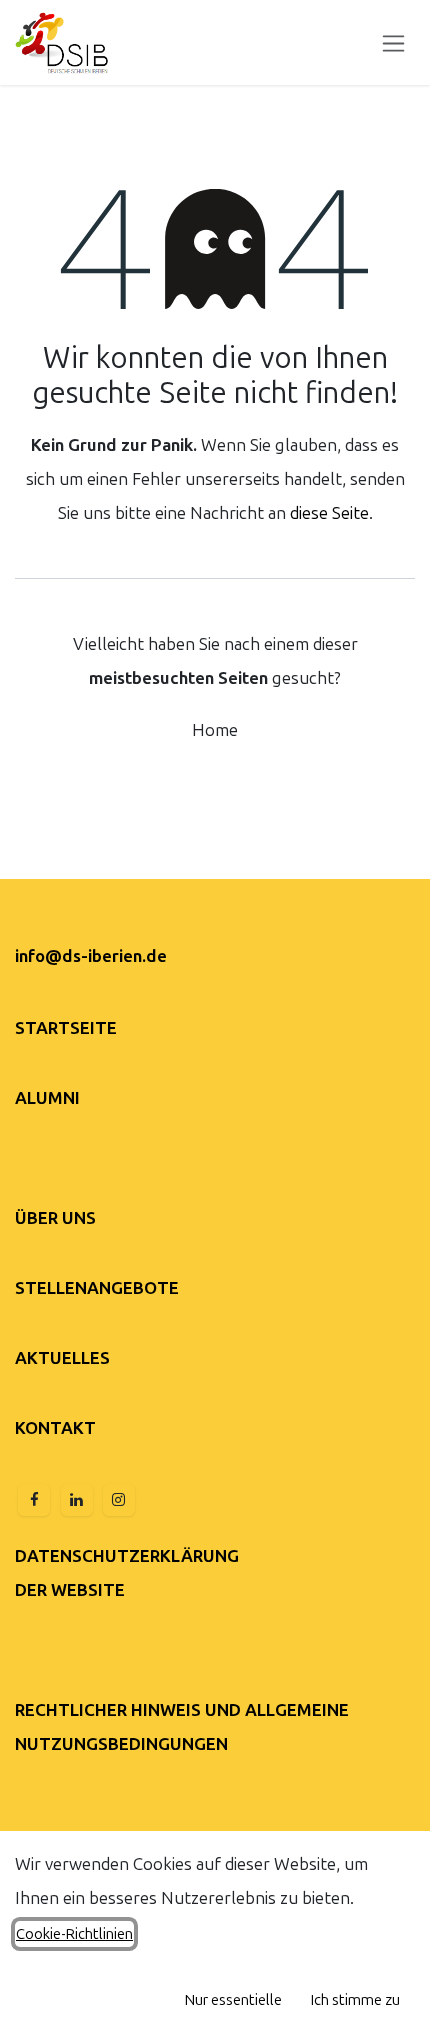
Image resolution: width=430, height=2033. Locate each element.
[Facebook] (34, 1500)
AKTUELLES (62, 1358)
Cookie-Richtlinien (74, 1934)
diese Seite (329, 513)
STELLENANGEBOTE (97, 1288)
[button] (233, 2000)
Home (215, 730)
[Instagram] (119, 1500)
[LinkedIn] (77, 1500)
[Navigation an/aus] (393, 42)
